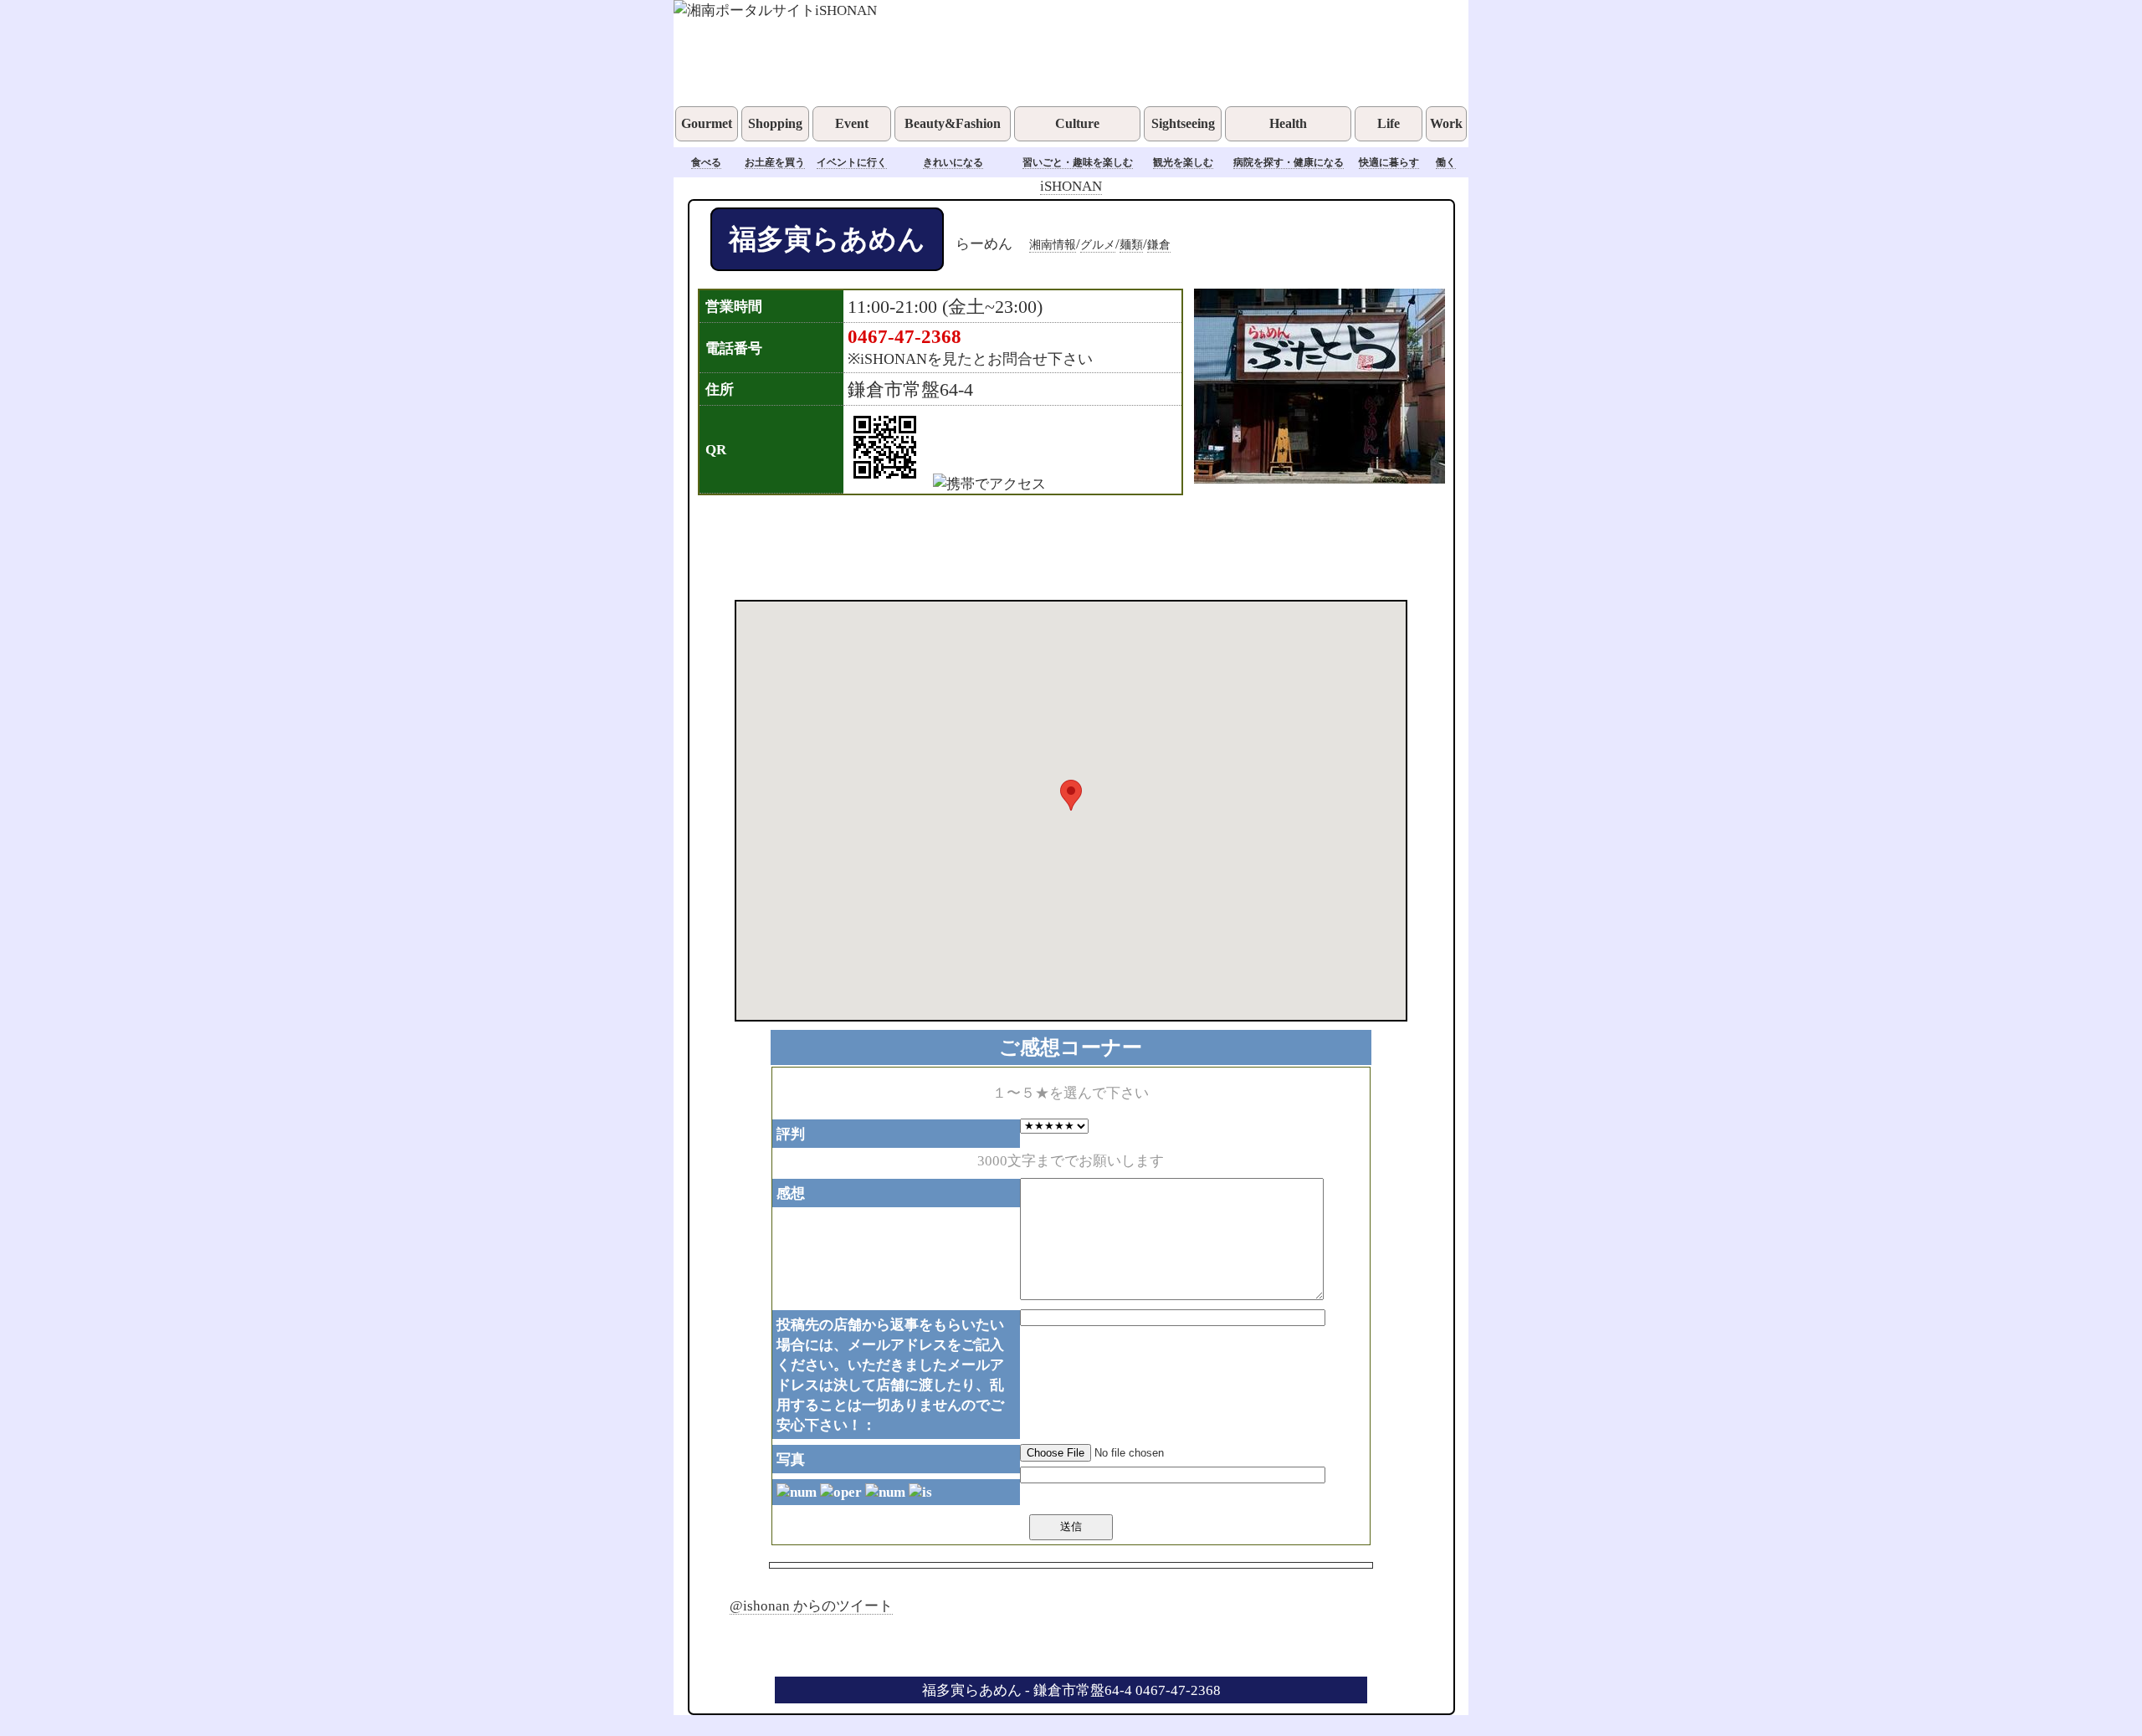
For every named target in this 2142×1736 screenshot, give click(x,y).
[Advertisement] (1049, 545)
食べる (706, 162)
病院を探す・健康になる (1289, 162)
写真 (791, 1459)
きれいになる (953, 162)
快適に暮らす (1389, 162)
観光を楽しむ (1183, 162)
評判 (791, 1134)
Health (1288, 123)
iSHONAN (1071, 186)
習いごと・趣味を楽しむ (1078, 162)
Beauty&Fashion (953, 123)
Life (1389, 123)
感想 (791, 1193)
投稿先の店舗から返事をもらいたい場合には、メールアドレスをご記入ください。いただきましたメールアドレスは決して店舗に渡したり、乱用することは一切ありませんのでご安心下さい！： (890, 1375)
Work (1446, 123)
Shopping (775, 123)
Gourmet (707, 123)
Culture (1077, 123)
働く (1446, 162)
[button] (1071, 795)
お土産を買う (775, 162)
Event (852, 123)
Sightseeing (1183, 123)
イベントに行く (852, 162)
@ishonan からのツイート (811, 1605)
